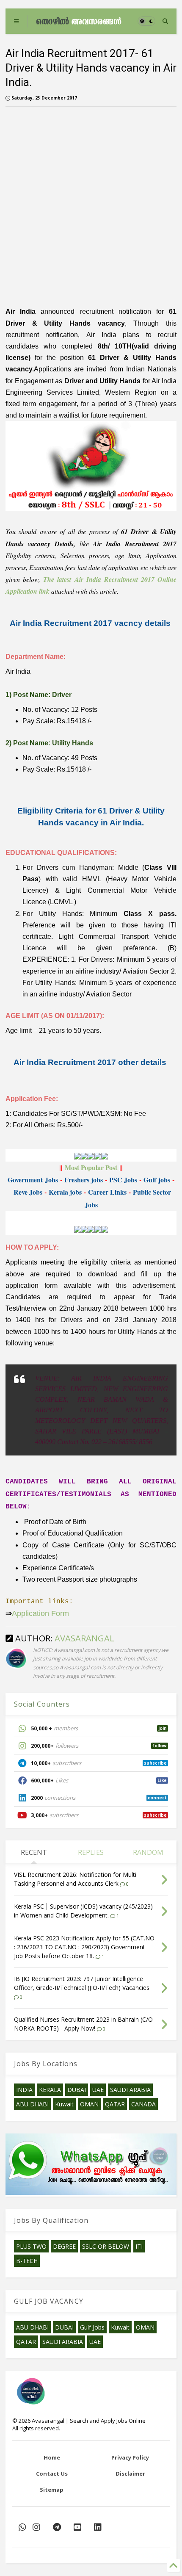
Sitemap (52, 2490)
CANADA (143, 2104)
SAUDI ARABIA (130, 2090)
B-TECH (27, 2261)
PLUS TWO (31, 2246)
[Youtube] (77, 2527)
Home (52, 2457)
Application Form (40, 1613)
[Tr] (22, 2527)
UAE (98, 2090)
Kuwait (64, 2104)
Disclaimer (130, 2474)
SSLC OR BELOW (106, 2246)
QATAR (115, 2104)
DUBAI (77, 2090)
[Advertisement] (91, 204)
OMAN (89, 2104)
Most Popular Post (92, 1167)
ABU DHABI (32, 2104)
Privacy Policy (130, 2457)
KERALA (50, 2090)
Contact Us (52, 2474)
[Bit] (57, 2527)
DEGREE (64, 2246)
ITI (139, 2246)
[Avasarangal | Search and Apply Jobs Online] (79, 21)
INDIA (24, 2090)
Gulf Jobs (92, 2327)
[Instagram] (36, 2527)
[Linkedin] (98, 2527)
